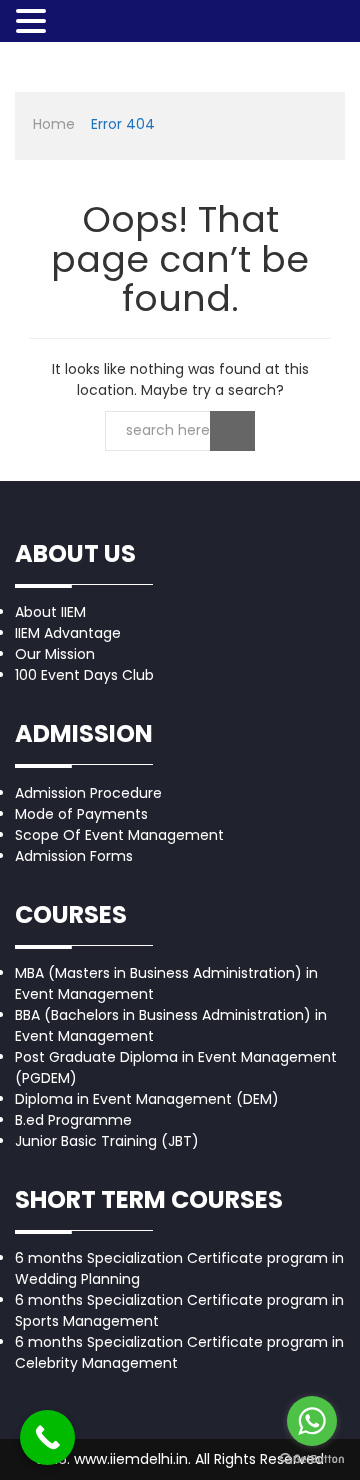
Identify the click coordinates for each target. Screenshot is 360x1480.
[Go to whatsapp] (312, 1421)
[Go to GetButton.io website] (312, 1459)
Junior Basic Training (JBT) (107, 1141)
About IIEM (50, 612)
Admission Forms (74, 856)
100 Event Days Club (84, 675)
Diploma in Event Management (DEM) (147, 1099)
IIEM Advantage (68, 633)
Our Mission (55, 654)
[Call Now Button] (47, 1437)
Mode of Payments (81, 814)
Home (54, 124)
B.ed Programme (73, 1120)
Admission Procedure (88, 793)
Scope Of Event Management (119, 835)
